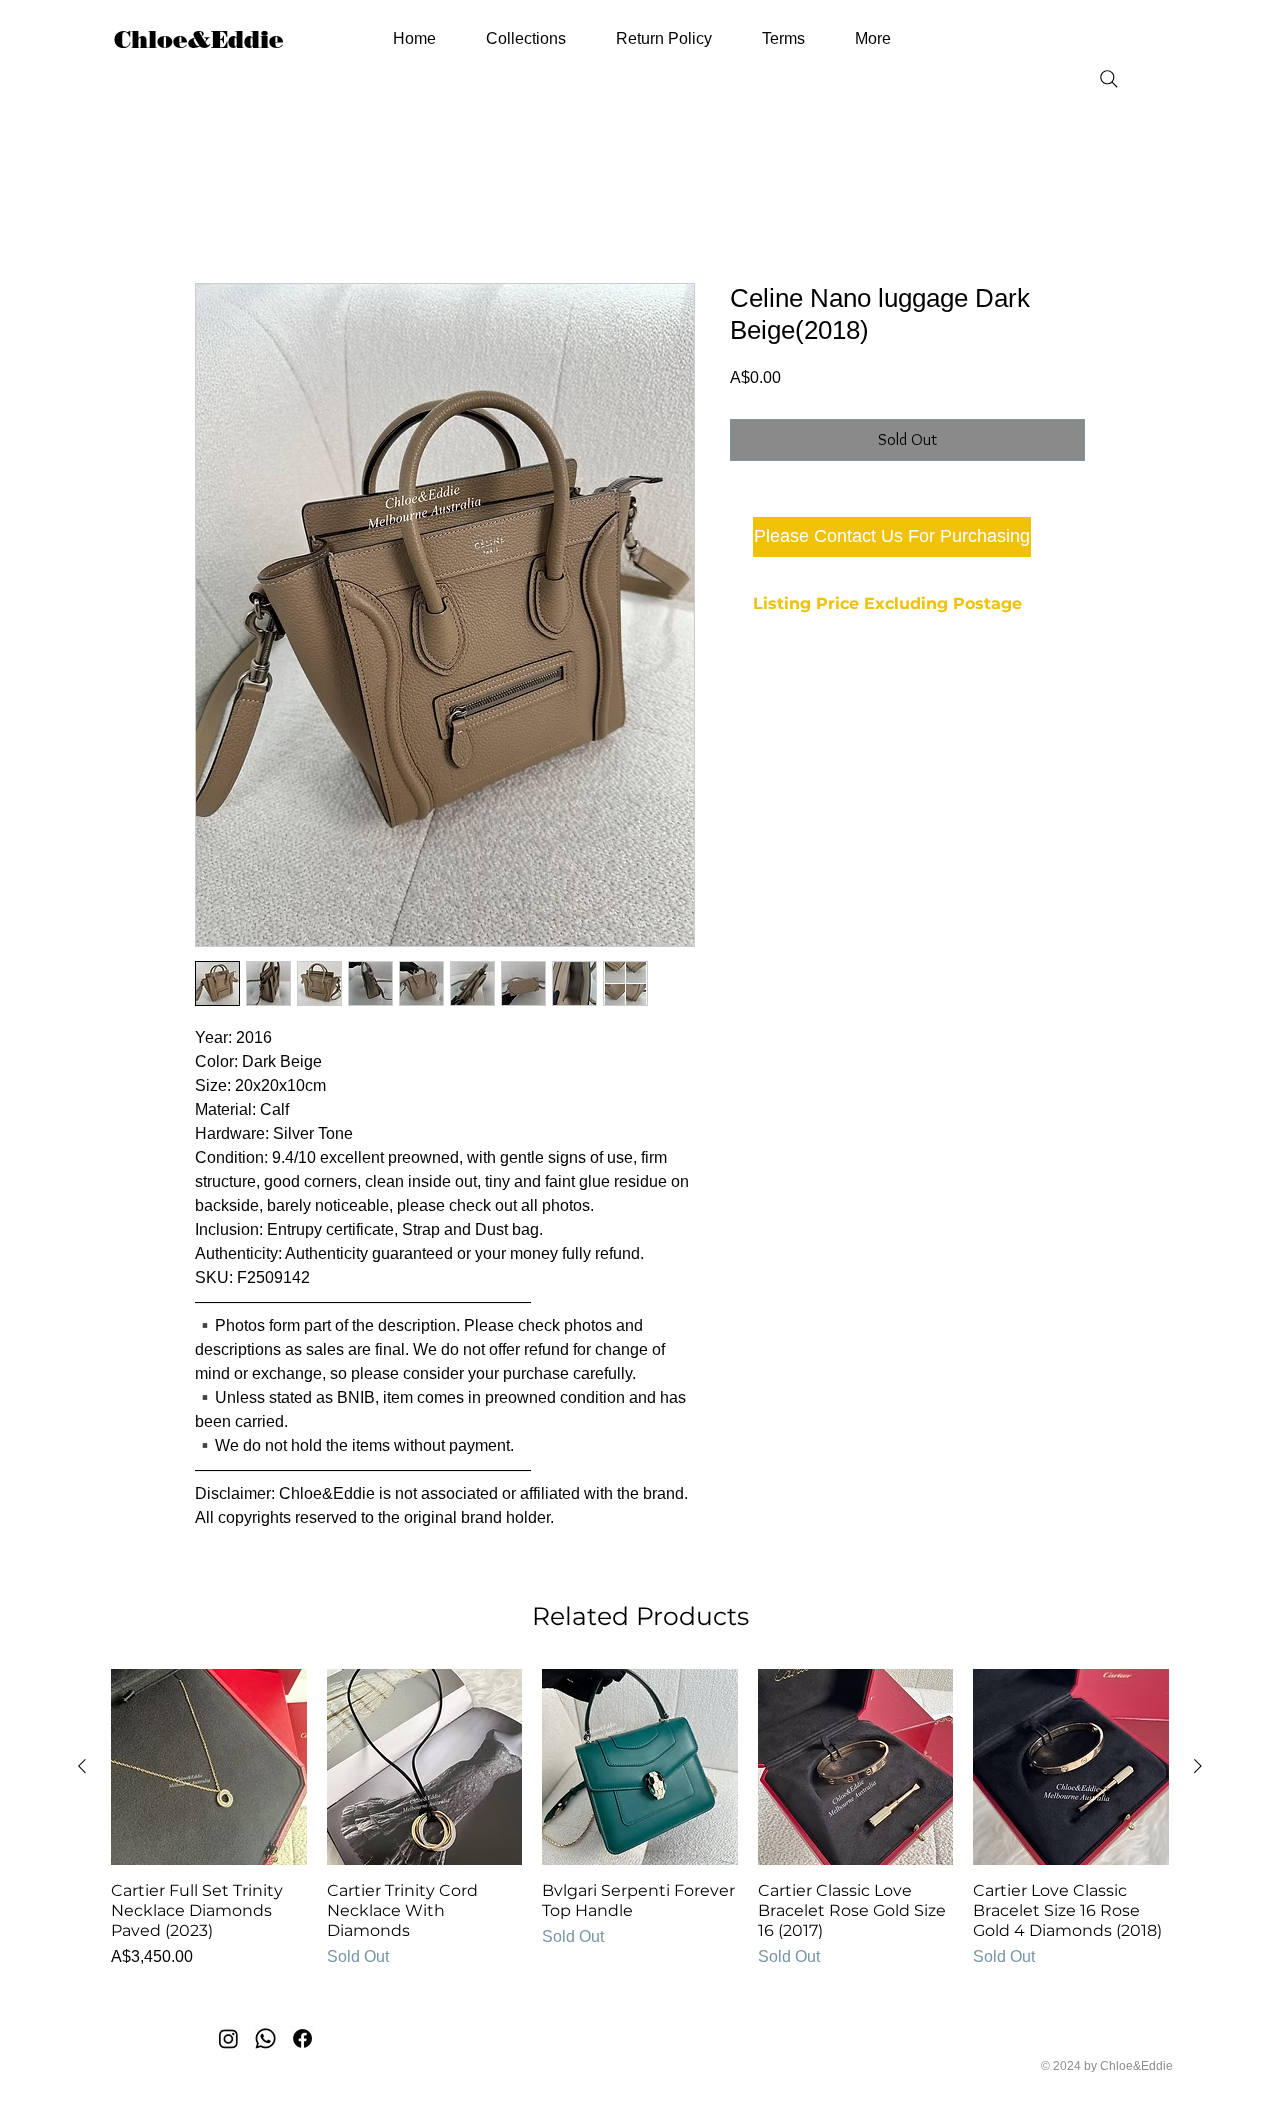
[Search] (1109, 79)
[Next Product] (1198, 1768)
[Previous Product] (82, 1768)
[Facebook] (302, 2040)
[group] (640, 1831)
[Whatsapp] (265, 2040)
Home (216, 212)
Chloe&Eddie (199, 39)
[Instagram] (228, 2040)
